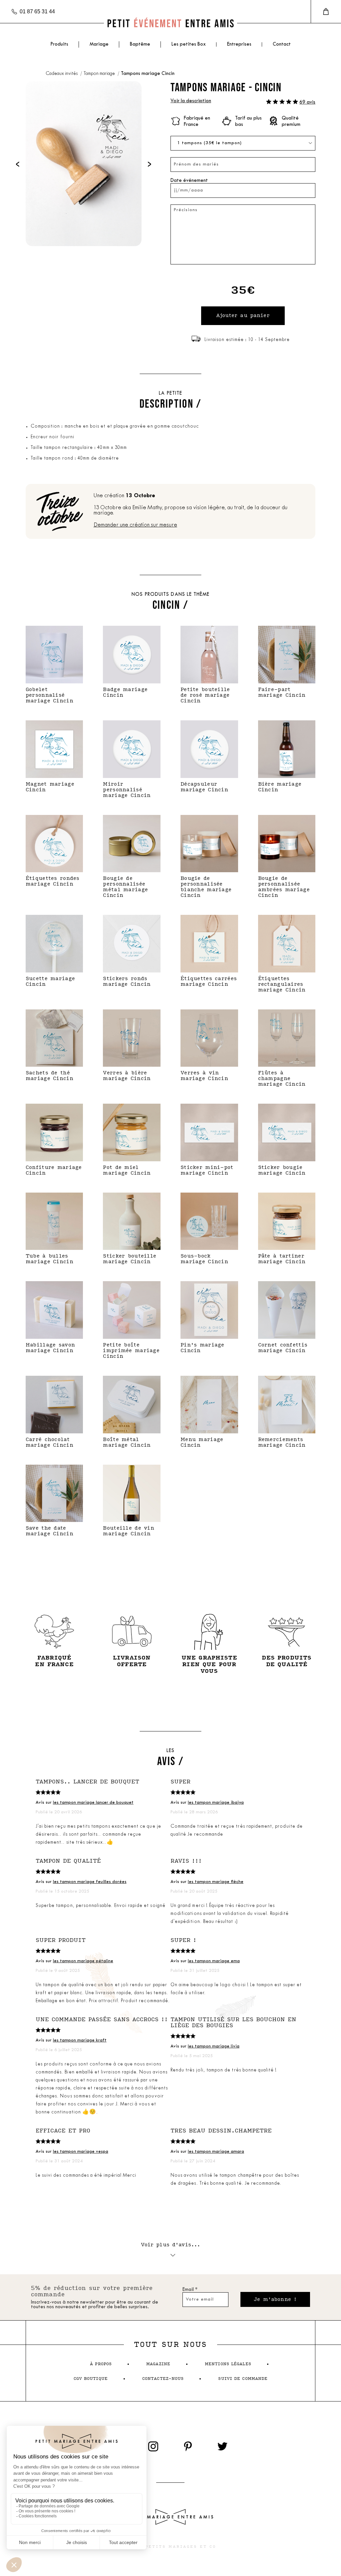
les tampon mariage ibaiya (216, 1803)
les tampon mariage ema (214, 1961)
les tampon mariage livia (214, 2046)
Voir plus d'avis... (171, 2245)
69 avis (307, 102)
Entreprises (239, 44)
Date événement (189, 181)
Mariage (99, 44)
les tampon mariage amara (216, 2152)
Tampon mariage (100, 74)
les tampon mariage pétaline (83, 1961)
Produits (59, 44)
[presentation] (18, 164)
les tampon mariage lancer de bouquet (93, 1803)
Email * (190, 2290)
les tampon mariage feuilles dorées (90, 1882)
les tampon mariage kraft (80, 2040)
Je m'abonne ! (275, 2299)
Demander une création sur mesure (135, 525)
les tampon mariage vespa (81, 2152)
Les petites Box (189, 44)
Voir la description (191, 101)
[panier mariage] (326, 12)
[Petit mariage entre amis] (170, 23)
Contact (282, 44)
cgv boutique (91, 2379)
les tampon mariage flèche (216, 1882)
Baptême (140, 44)
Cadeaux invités (62, 74)
